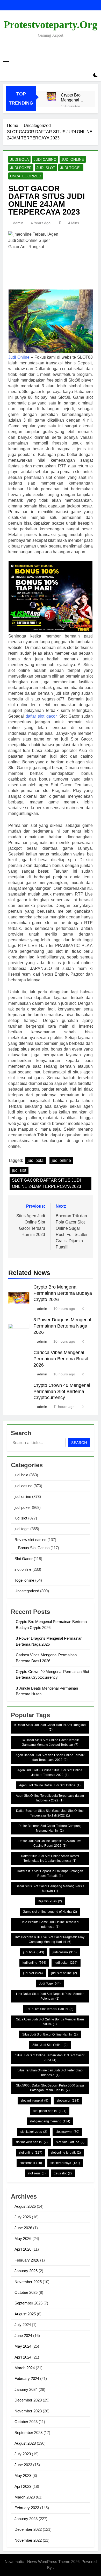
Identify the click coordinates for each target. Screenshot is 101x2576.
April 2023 (23, 2486)
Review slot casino (30, 1540)
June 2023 (23, 2465)
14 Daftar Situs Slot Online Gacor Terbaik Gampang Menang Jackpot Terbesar (50, 1742)
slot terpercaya (65, 2163)
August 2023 (25, 2443)
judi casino (45, 159)
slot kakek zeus (34, 2132)
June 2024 (23, 2336)
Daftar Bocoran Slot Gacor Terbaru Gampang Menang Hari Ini (50, 1828)
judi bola (19, 159)
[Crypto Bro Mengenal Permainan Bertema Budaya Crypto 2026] (51, 97)
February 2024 (27, 2378)
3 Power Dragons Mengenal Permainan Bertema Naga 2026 (62, 1326)
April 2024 (23, 2357)
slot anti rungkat (34, 2101)
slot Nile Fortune (70, 2142)
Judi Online (19, 357)
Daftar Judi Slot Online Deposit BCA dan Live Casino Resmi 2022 (50, 1843)
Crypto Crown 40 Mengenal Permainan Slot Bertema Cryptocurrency (62, 1392)
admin (18, 223)
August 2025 (25, 2314)
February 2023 (27, 2508)
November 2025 (28, 2282)
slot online (23, 1569)
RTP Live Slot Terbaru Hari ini (50, 2009)
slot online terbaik (66, 2153)
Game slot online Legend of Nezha (50, 1912)
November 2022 (28, 2540)
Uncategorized (26, 176)
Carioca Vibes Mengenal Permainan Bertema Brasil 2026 (61, 1359)
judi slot (46, 168)
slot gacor (68, 2101)
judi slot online (64, 1973)
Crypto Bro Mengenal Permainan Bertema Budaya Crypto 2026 (72, 98)
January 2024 (26, 2389)
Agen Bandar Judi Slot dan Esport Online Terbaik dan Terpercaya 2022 (50, 1757)
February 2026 (27, 2260)
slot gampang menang (50, 2121)
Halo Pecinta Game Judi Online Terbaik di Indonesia (50, 1924)
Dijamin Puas (50, 1901)
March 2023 (25, 2497)
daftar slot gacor (41, 716)
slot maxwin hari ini (32, 2142)
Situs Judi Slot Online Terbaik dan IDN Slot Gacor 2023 (50, 2058)
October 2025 (26, 2292)
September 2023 (28, 2433)
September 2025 (28, 2303)
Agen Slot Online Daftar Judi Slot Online (50, 1785)
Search (79, 1443)
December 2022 (28, 2529)
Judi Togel (50, 1983)
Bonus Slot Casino (34, 1548)
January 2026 (26, 2271)
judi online (73, 159)
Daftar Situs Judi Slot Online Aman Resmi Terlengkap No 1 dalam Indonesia (50, 1858)
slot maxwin (67, 2132)
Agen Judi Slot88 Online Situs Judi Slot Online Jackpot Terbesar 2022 (50, 1773)
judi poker (21, 168)
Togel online (24, 1580)
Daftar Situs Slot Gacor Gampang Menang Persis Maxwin (50, 1889)
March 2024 (25, 2368)
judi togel (71, 168)
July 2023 (23, 2454)
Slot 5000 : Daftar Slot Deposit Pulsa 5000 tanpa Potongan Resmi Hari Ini (50, 2088)
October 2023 (26, 2422)
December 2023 (28, 2400)
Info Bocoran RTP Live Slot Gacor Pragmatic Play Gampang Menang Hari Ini (50, 1940)
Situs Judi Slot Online (50, 2045)
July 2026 (23, 2217)
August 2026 (25, 2206)
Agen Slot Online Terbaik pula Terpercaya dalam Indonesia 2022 (50, 1798)
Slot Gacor (24, 1559)
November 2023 (28, 2411)
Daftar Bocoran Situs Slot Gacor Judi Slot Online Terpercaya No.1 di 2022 (50, 1813)
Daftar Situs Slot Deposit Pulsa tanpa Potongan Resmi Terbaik (50, 1873)
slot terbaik (31, 2163)
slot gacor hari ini (50, 2111)
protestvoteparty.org (51, 25)
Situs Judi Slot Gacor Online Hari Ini (50, 2034)
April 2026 (23, 2249)
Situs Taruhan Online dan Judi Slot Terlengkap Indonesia (50, 2073)
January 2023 (26, 2519)
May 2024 (23, 2346)
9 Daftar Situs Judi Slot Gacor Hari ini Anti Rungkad (50, 1727)
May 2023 (23, 2475)
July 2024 (23, 2325)
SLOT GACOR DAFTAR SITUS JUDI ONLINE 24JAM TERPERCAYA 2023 (46, 1183)
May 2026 (23, 2239)
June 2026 (23, 2228)
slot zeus (37, 2173)
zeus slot (63, 2173)
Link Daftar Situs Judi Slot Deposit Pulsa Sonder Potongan (50, 1996)
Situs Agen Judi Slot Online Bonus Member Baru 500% (50, 2022)
